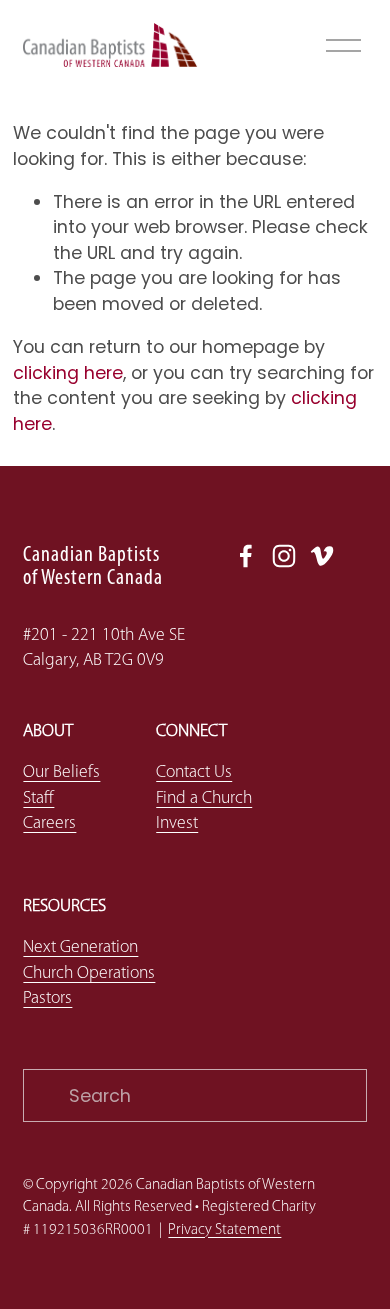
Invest (177, 823)
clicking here (68, 372)
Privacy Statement (224, 1230)
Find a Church (204, 798)
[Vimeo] (322, 556)
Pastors (47, 998)
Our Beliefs (61, 772)
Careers (49, 823)
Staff (38, 798)
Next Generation (80, 947)
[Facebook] (246, 556)
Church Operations (89, 973)
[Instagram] (284, 556)
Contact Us (194, 772)
